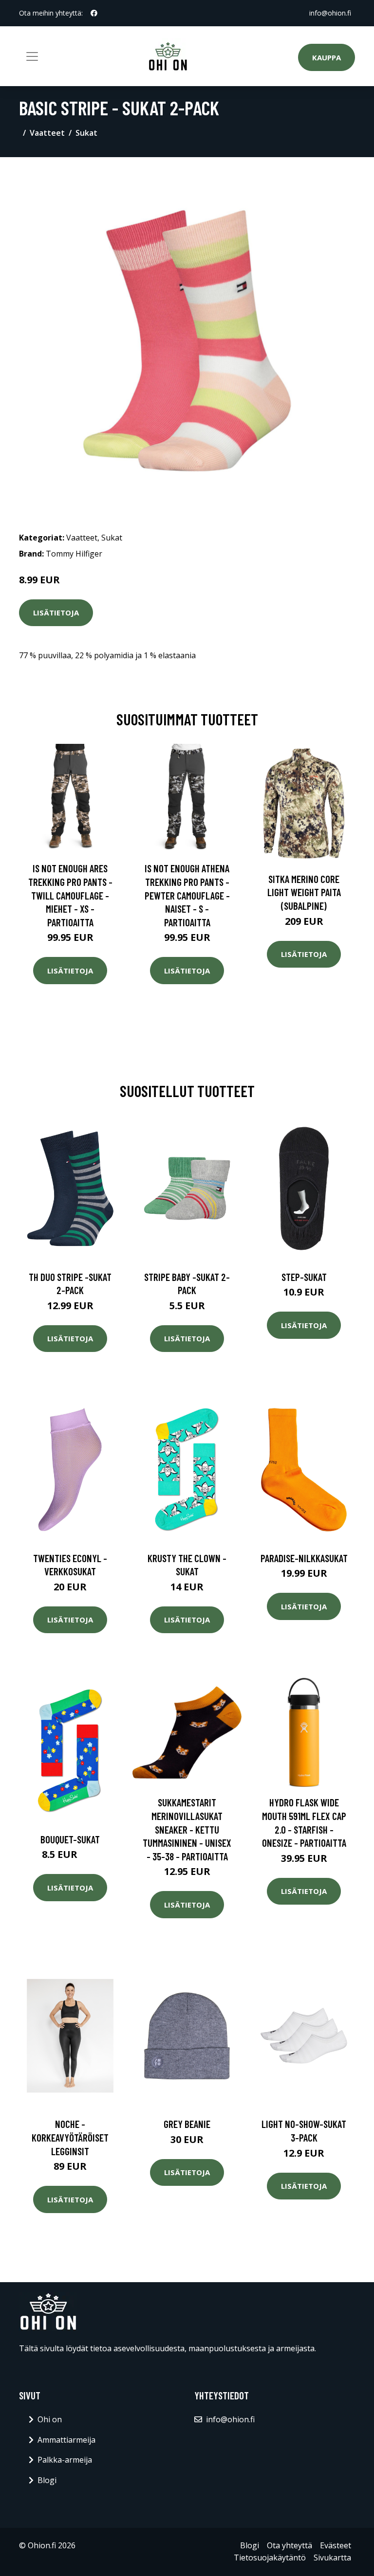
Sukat (86, 133)
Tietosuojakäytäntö (270, 2558)
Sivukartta (332, 2558)
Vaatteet (47, 133)
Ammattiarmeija (66, 2440)
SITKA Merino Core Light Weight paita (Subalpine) (304, 892)
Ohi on (50, 2419)
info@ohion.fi (330, 13)
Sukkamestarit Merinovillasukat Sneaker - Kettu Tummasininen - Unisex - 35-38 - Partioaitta (187, 1829)
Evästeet (336, 2545)
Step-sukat (304, 1277)
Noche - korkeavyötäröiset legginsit (70, 2137)
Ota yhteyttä (290, 2545)
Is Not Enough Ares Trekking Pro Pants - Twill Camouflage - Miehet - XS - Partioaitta (70, 895)
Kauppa (327, 57)
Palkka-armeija (65, 2460)
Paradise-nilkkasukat (304, 1558)
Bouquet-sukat (70, 1839)
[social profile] (94, 13)
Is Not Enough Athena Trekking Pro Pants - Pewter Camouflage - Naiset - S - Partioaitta (187, 895)
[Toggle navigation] (32, 56)
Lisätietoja (56, 612)
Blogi (47, 2480)
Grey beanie (187, 2124)
